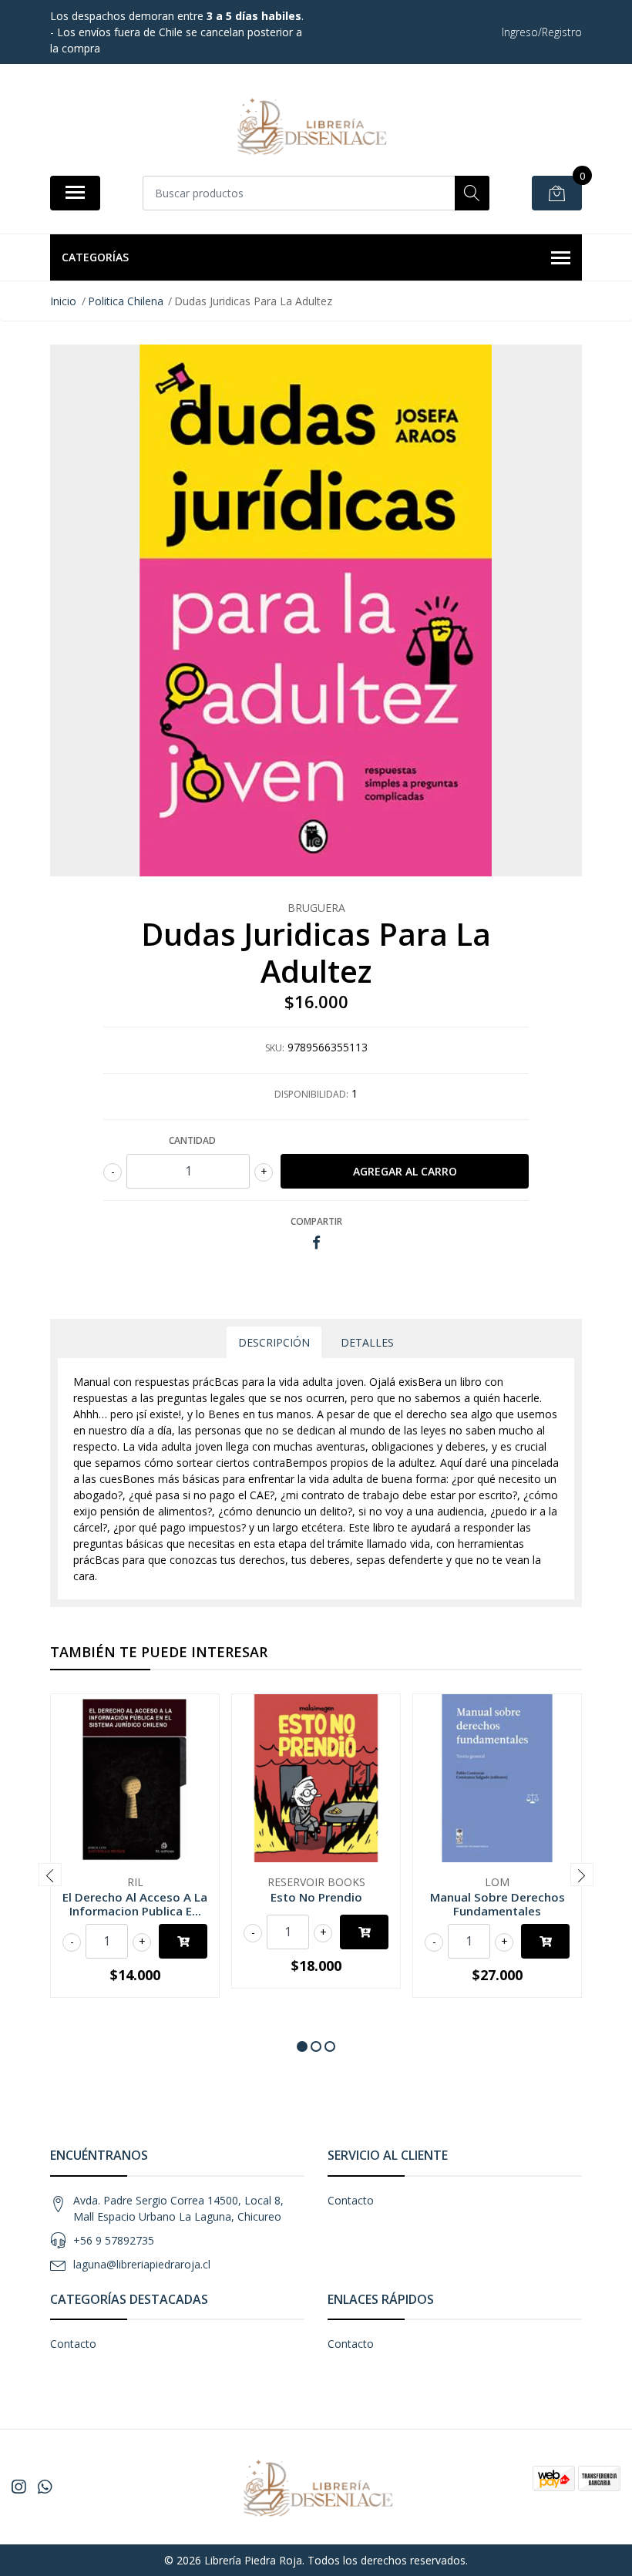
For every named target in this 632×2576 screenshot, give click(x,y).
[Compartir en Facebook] (316, 1243)
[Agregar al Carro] (183, 1941)
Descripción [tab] (274, 1342)
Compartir (316, 1221)
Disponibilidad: (311, 1094)
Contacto (351, 2200)
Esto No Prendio (316, 1897)
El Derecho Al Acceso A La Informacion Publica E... (135, 1904)
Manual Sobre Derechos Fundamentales (498, 1904)
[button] (302, 2046)
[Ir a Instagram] (18, 2487)
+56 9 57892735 (114, 2240)
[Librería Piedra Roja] (310, 125)
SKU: (275, 1048)
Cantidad (192, 1140)
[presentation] (50, 1875)
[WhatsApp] (45, 2487)
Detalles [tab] (367, 1342)
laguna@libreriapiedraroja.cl (142, 2264)
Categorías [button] (95, 257)
